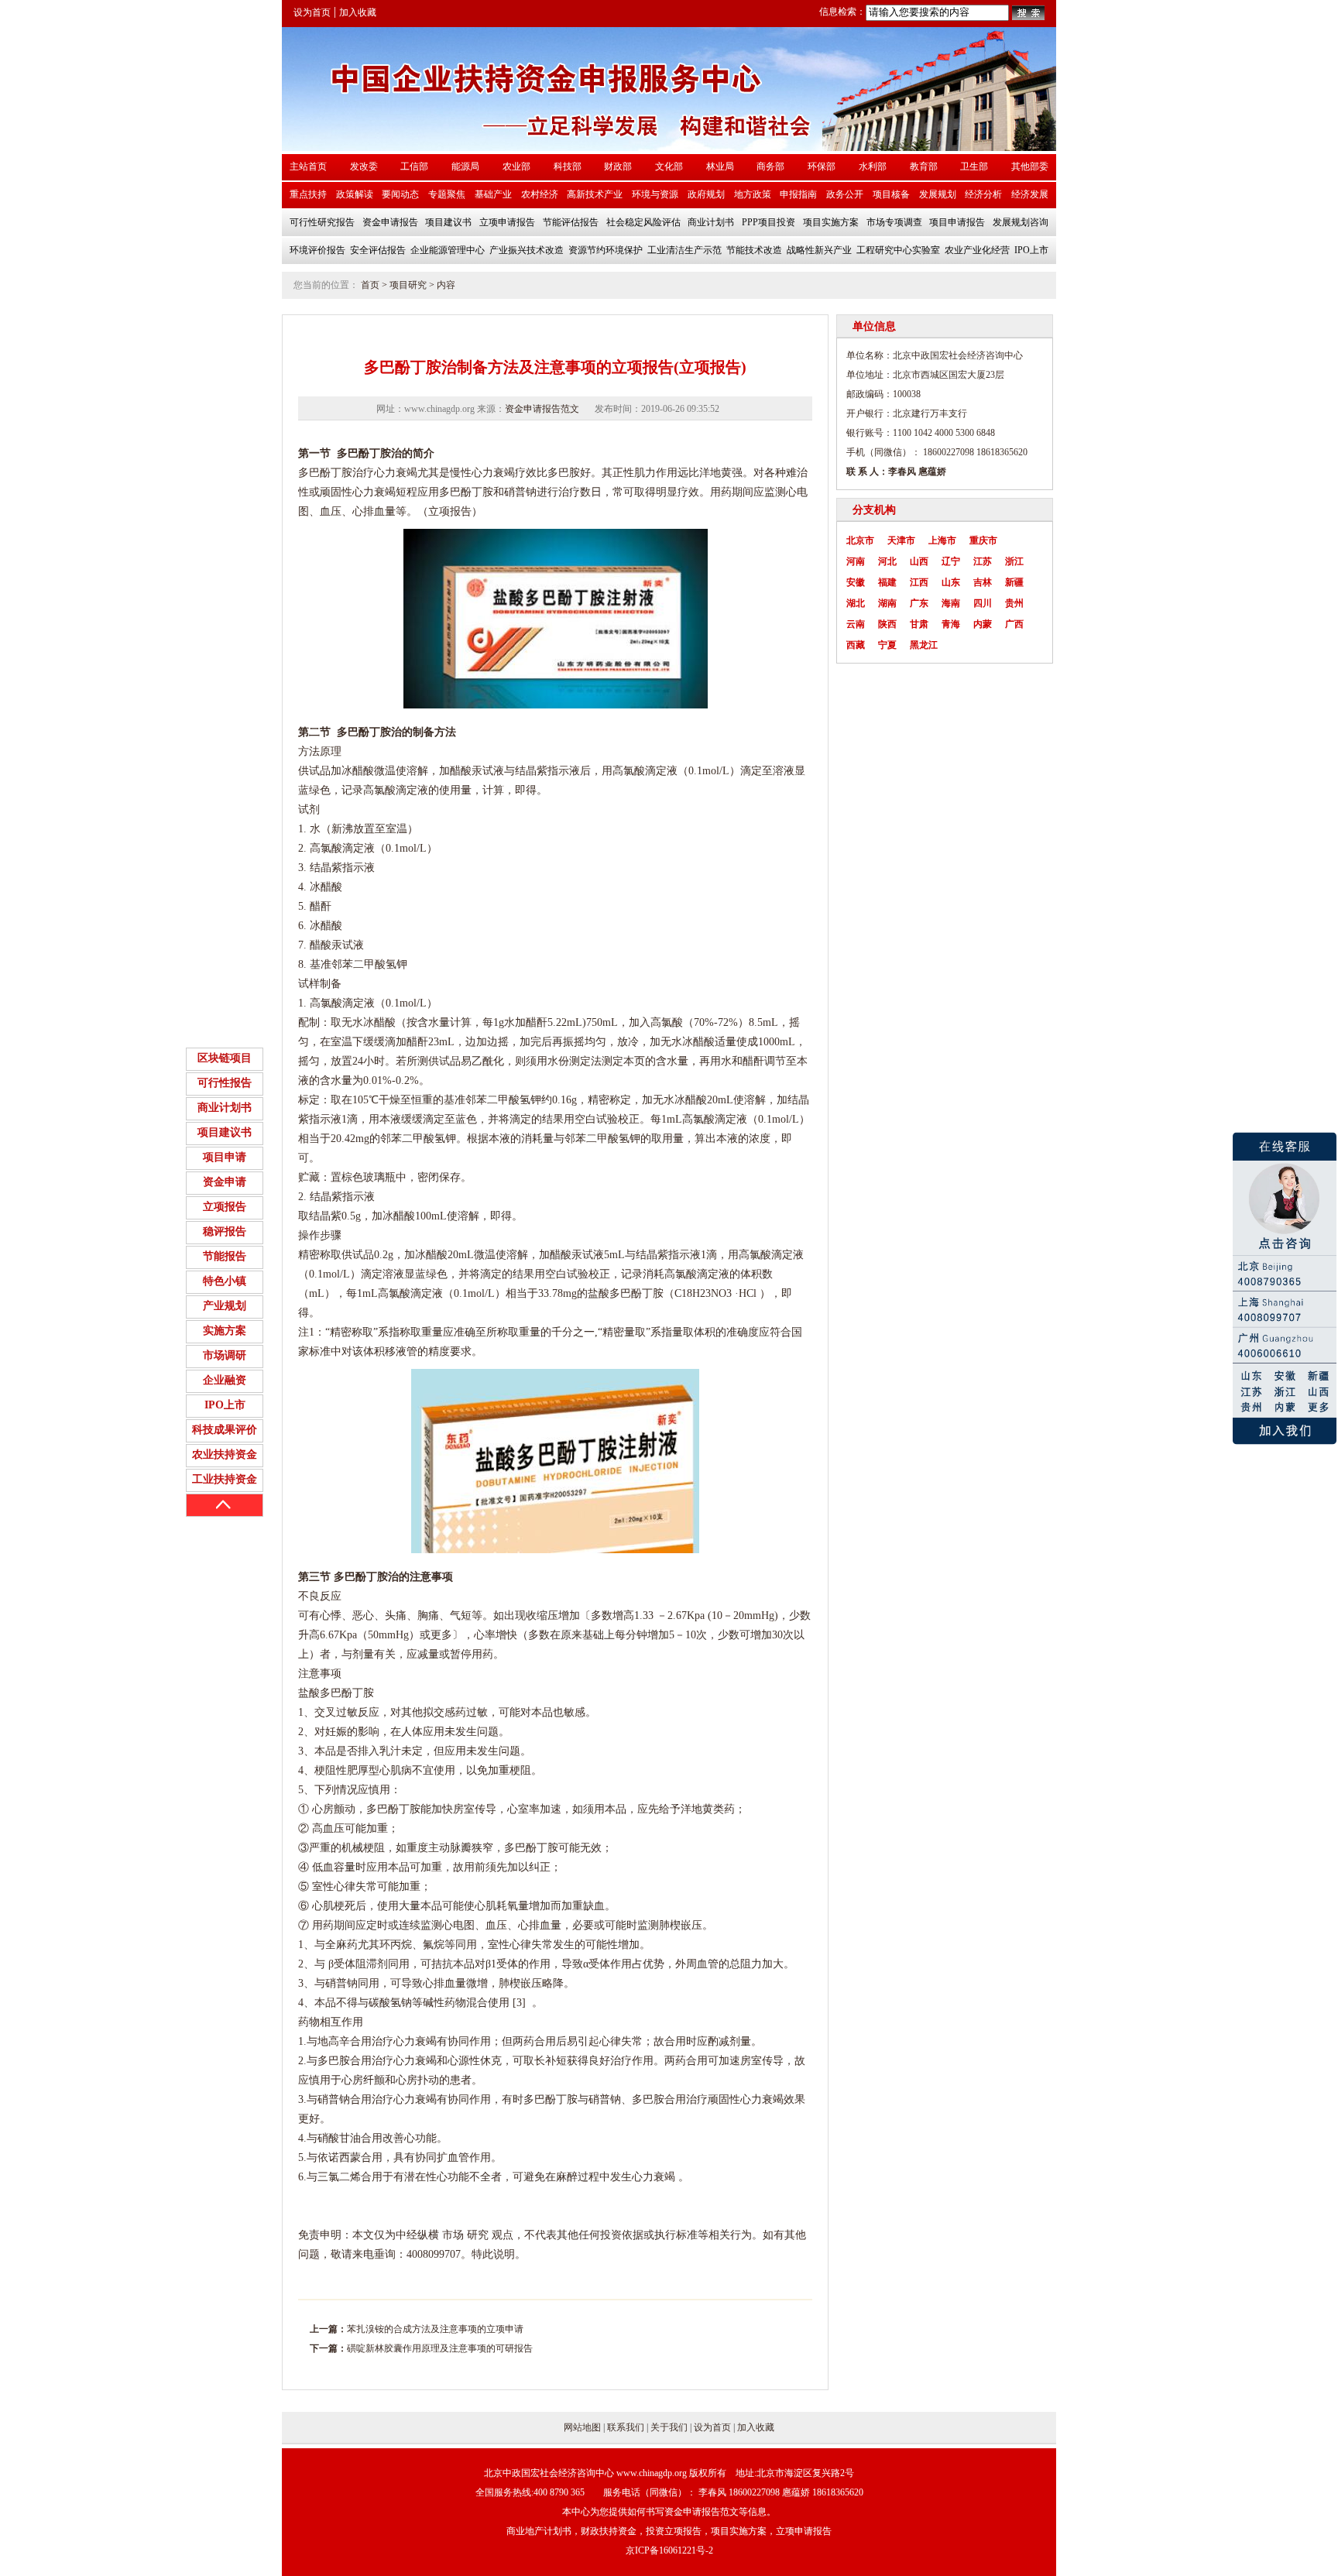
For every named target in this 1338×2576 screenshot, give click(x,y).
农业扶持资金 (225, 1454)
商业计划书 (225, 1108)
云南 (856, 624)
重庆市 (983, 540)
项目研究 (408, 285)
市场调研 (225, 1355)
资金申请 (225, 1182)
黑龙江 (924, 645)
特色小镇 (225, 1281)
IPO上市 (225, 1405)
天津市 (901, 540)
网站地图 (582, 2427)
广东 (919, 603)
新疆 (1014, 582)
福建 (887, 582)
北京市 (860, 540)
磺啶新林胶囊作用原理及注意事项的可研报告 (440, 2348)
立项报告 (225, 1207)
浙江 (1014, 561)
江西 (919, 582)
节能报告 (225, 1256)
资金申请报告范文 (542, 409)
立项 (439, 511)
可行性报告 (225, 1083)
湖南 (887, 603)
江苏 (983, 561)
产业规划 (225, 1306)
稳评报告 (225, 1231)
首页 (370, 285)
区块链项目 (225, 1058)
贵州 (1014, 603)
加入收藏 (358, 12)
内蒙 (983, 624)
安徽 (856, 582)
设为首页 (312, 12)
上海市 (942, 540)
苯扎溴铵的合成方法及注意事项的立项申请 (435, 2329)
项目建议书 (225, 1132)
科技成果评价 (225, 1430)
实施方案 (225, 1331)
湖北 (856, 603)
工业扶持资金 (225, 1479)
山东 (951, 582)
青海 (951, 624)
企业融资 (225, 1380)
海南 (951, 603)
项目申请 (225, 1157)
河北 (887, 561)
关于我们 (669, 2427)
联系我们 (626, 2427)
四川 (983, 603)
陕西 (887, 624)
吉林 (983, 582)
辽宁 (951, 561)
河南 (856, 561)
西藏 (856, 645)
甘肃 (919, 624)
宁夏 (887, 645)
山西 (919, 561)
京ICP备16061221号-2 (669, 2550)
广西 (1014, 624)
